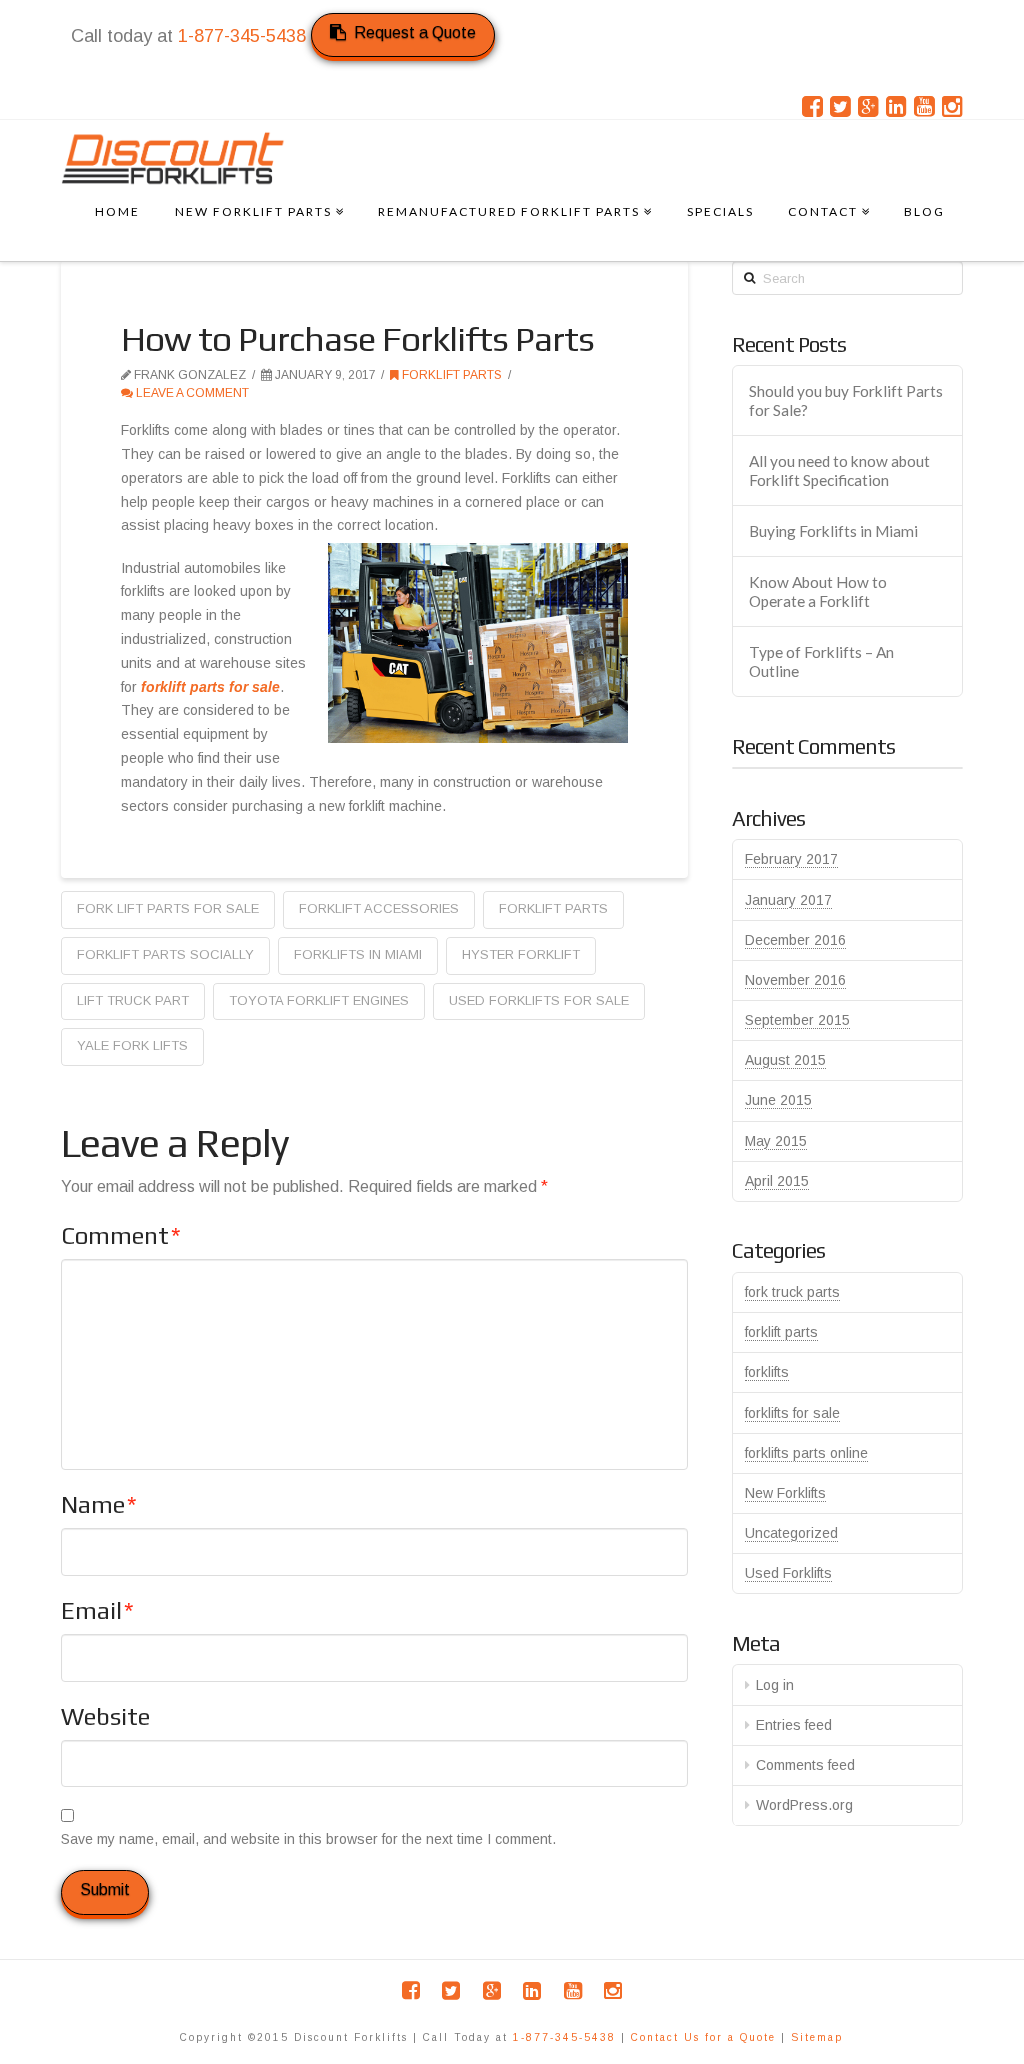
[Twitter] (840, 107)
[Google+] (868, 107)
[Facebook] (812, 107)
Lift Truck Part (133, 1000)
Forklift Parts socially (165, 954)
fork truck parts (792, 1292)
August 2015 (785, 1060)
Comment (121, 1235)
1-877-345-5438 (242, 36)
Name (99, 1504)
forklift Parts (553, 908)
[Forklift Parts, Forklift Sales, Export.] (173, 158)
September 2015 (797, 1020)
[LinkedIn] (896, 107)
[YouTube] (924, 107)
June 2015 (778, 1100)
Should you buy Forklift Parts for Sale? (846, 400)
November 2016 (795, 980)
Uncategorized (791, 1533)
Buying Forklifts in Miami (833, 531)
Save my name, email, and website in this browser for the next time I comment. (308, 1839)
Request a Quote (415, 32)
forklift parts (450, 375)
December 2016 (795, 940)
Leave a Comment (191, 393)
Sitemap (817, 2037)
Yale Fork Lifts (132, 1045)
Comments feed (805, 1765)
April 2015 (777, 1181)
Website (105, 1716)
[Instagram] (952, 107)
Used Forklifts (788, 1573)
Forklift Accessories (379, 908)
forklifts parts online (806, 1453)
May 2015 (776, 1141)
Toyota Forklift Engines (319, 1000)
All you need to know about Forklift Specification (839, 470)
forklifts (767, 1372)
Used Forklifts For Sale (539, 1000)
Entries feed (794, 1725)
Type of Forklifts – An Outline (821, 661)
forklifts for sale (792, 1413)
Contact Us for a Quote (703, 2037)
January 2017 (788, 900)
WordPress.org (804, 1805)
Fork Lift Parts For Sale (168, 908)
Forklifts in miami (358, 954)
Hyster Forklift (521, 954)
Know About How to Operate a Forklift (818, 591)
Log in (775, 1685)
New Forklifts (785, 1493)
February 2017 (791, 859)
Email (97, 1610)
